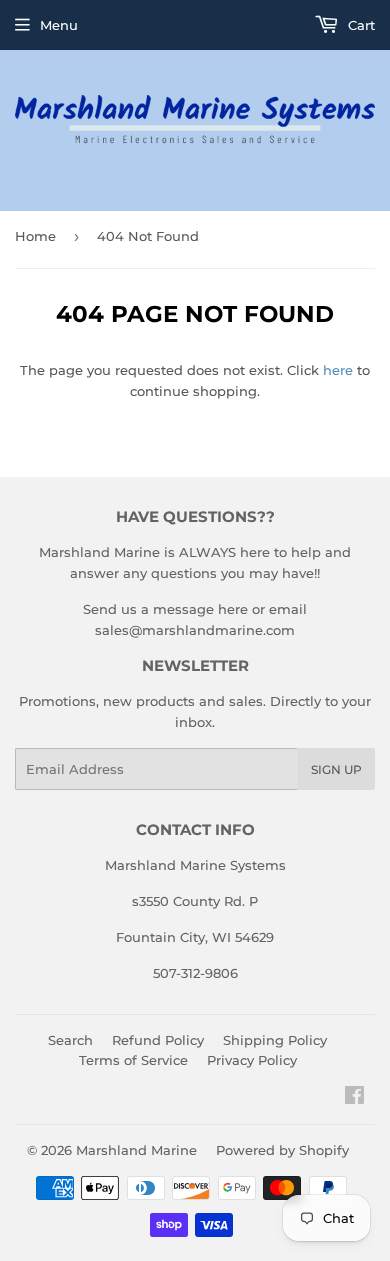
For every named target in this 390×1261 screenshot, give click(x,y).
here (338, 370)
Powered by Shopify (282, 1150)
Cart (359, 25)
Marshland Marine (136, 1150)
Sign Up (336, 769)
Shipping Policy (275, 1040)
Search (70, 1040)
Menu (59, 25)
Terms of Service (133, 1060)
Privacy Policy (252, 1060)
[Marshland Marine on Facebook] (354, 1098)
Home (35, 236)
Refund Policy (158, 1040)
